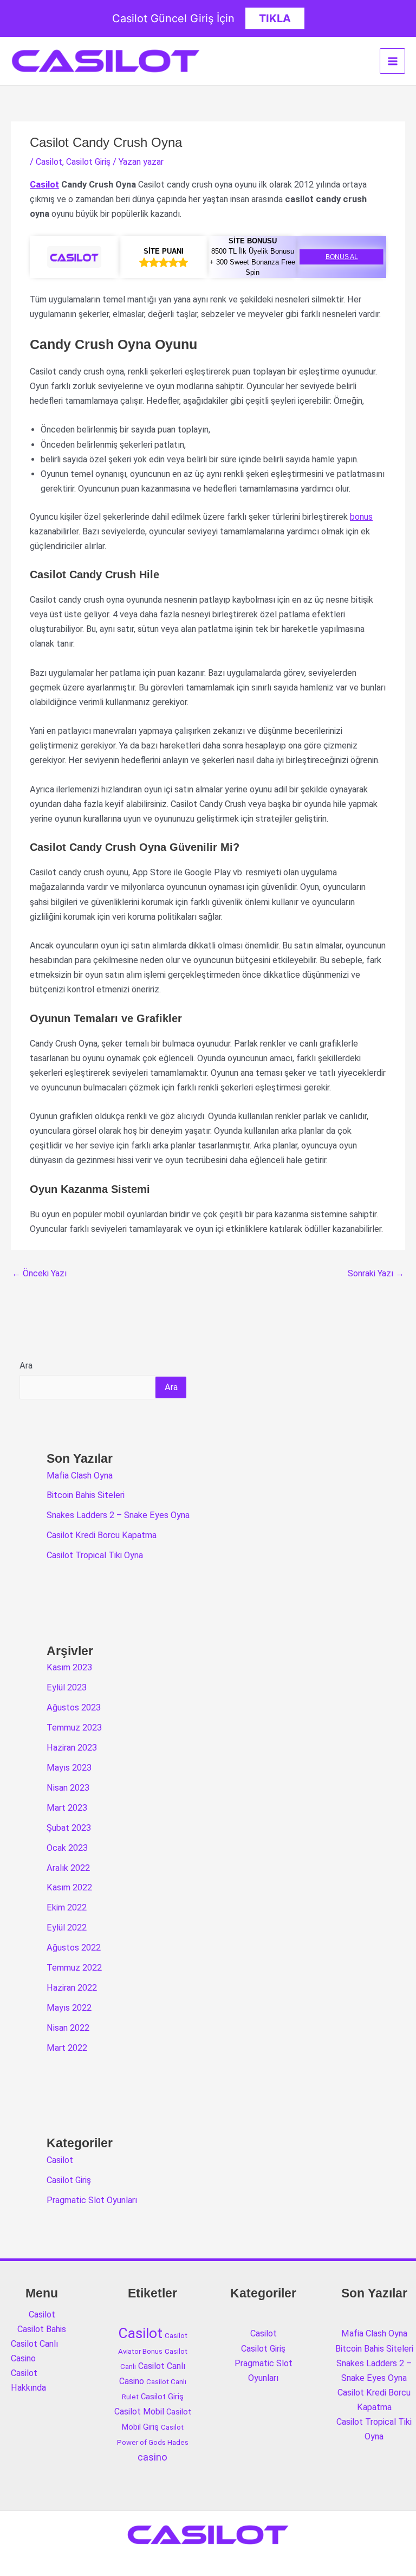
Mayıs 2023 (69, 1768)
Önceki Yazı (39, 1273)
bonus (361, 517)
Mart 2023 (67, 1808)
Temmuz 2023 (74, 1728)
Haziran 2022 (72, 1988)
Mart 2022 (67, 2048)
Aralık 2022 (68, 1868)
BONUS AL (342, 257)
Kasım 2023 (69, 1667)
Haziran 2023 (72, 1748)
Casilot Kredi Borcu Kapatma (102, 1535)
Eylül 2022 (67, 1928)
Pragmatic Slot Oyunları (92, 2200)
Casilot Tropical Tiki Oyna (95, 1555)
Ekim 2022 (67, 1907)
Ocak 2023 (67, 1848)
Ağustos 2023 (74, 1707)
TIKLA (275, 18)
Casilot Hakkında (28, 2380)
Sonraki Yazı (376, 1273)
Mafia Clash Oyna (80, 1476)
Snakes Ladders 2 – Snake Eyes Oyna (118, 1515)
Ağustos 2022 (74, 1948)
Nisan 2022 (68, 2028)
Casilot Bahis (42, 2329)
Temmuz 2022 (74, 1968)
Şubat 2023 (69, 1828)
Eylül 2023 (67, 1687)
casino (152, 2457)
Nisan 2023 (68, 1788)
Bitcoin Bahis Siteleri (86, 1495)
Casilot (49, 162)
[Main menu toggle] (392, 61)
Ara (26, 1366)
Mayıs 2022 (69, 2008)
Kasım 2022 (69, 1887)
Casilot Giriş (88, 162)
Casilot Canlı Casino (34, 2351)
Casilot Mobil (139, 2412)
